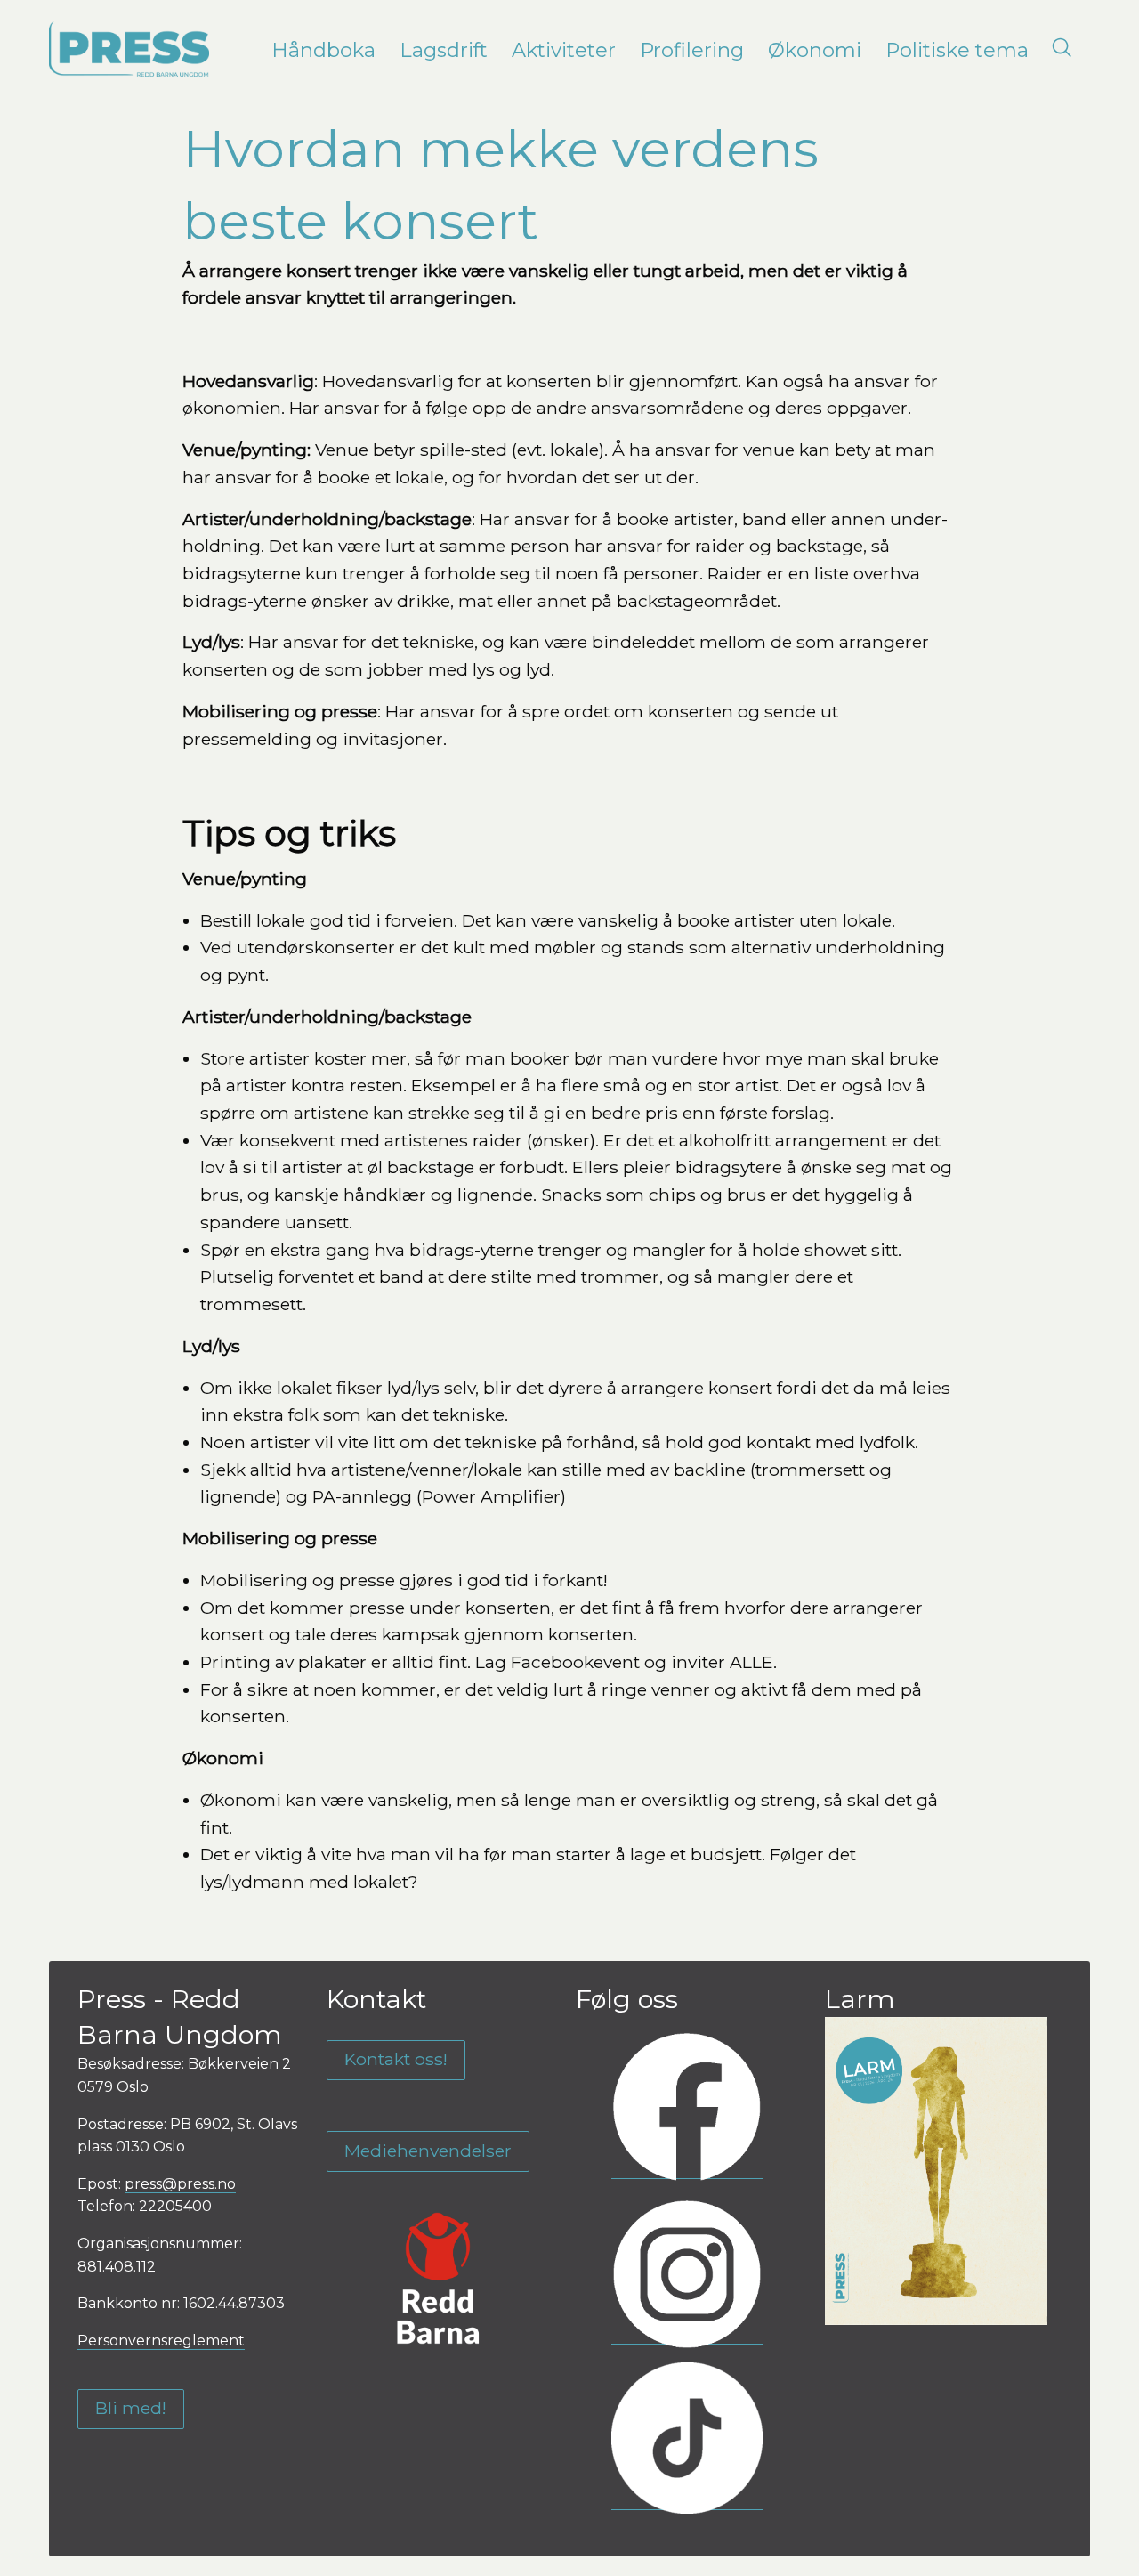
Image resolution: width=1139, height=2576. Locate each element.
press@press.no (180, 2184)
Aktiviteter (564, 50)
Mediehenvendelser (428, 2151)
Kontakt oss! (396, 2059)
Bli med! (131, 2408)
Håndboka (323, 50)
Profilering (692, 50)
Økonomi (815, 50)
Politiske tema (957, 50)
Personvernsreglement (161, 2341)
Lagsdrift (444, 50)
